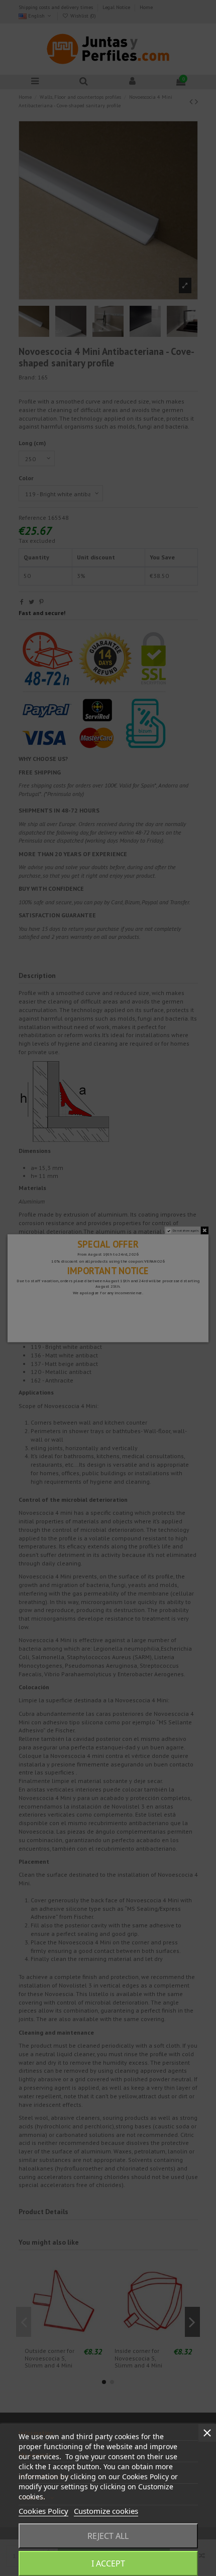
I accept (108, 2563)
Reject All (108, 2536)
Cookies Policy (43, 2511)
